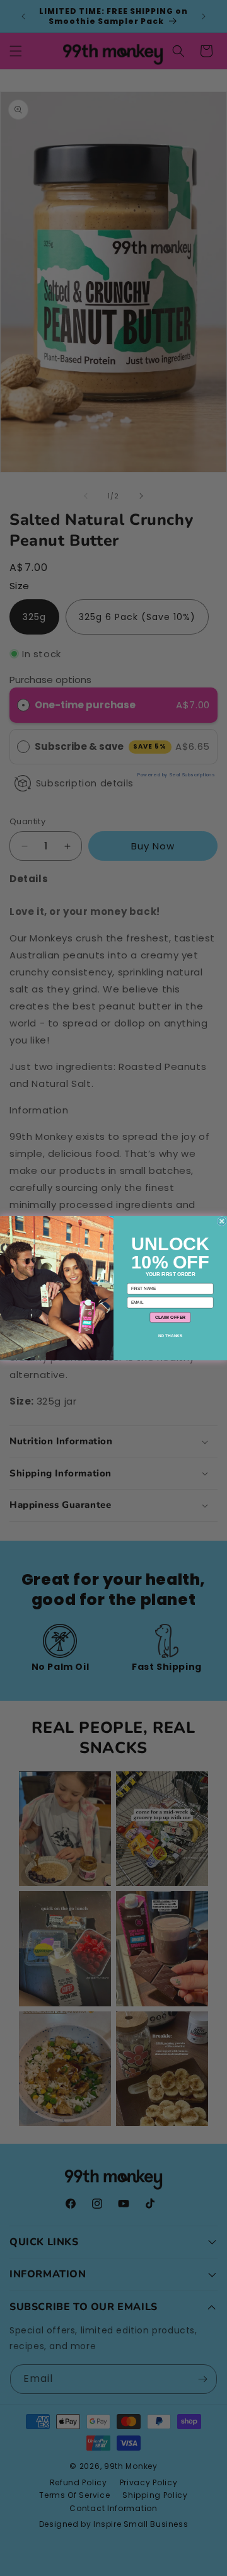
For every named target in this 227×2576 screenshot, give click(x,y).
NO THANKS (171, 1336)
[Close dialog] (222, 1221)
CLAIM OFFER (171, 1317)
